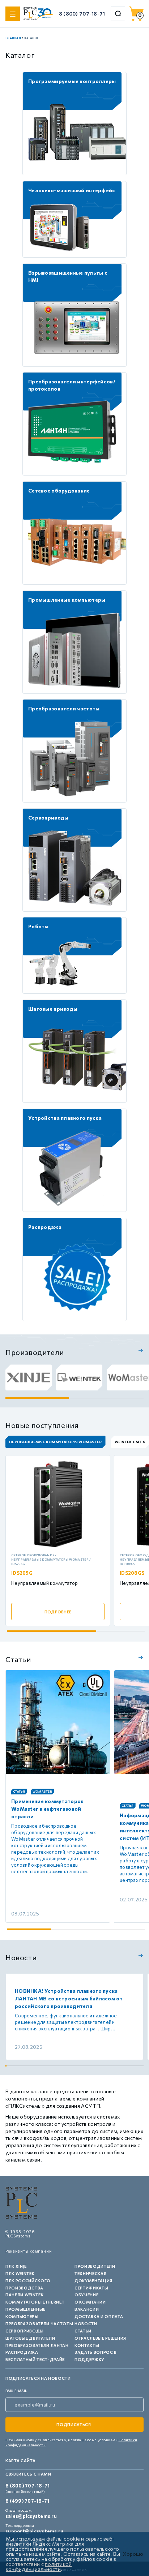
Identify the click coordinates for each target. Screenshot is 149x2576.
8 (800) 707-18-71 (82, 14)
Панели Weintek (24, 2295)
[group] (29, 1377)
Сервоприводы (25, 2331)
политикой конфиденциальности (39, 2566)
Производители (95, 2266)
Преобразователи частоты (39, 2324)
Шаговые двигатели (30, 2338)
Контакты (87, 2345)
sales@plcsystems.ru (31, 2516)
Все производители (140, 1350)
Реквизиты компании (29, 2251)
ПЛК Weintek (20, 2273)
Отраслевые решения (100, 2338)
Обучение (86, 2295)
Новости (86, 2324)
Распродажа (22, 2352)
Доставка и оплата (99, 2316)
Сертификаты (91, 2288)
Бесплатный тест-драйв (35, 2359)
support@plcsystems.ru (34, 2531)
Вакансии (87, 2309)
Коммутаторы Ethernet (35, 2302)
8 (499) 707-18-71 (27, 2501)
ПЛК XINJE (16, 2266)
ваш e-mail (16, 2391)
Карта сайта (20, 2461)
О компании (90, 2302)
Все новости (140, 1956)
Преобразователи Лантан (37, 2345)
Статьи (83, 2331)
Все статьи (140, 1657)
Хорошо (133, 2554)
